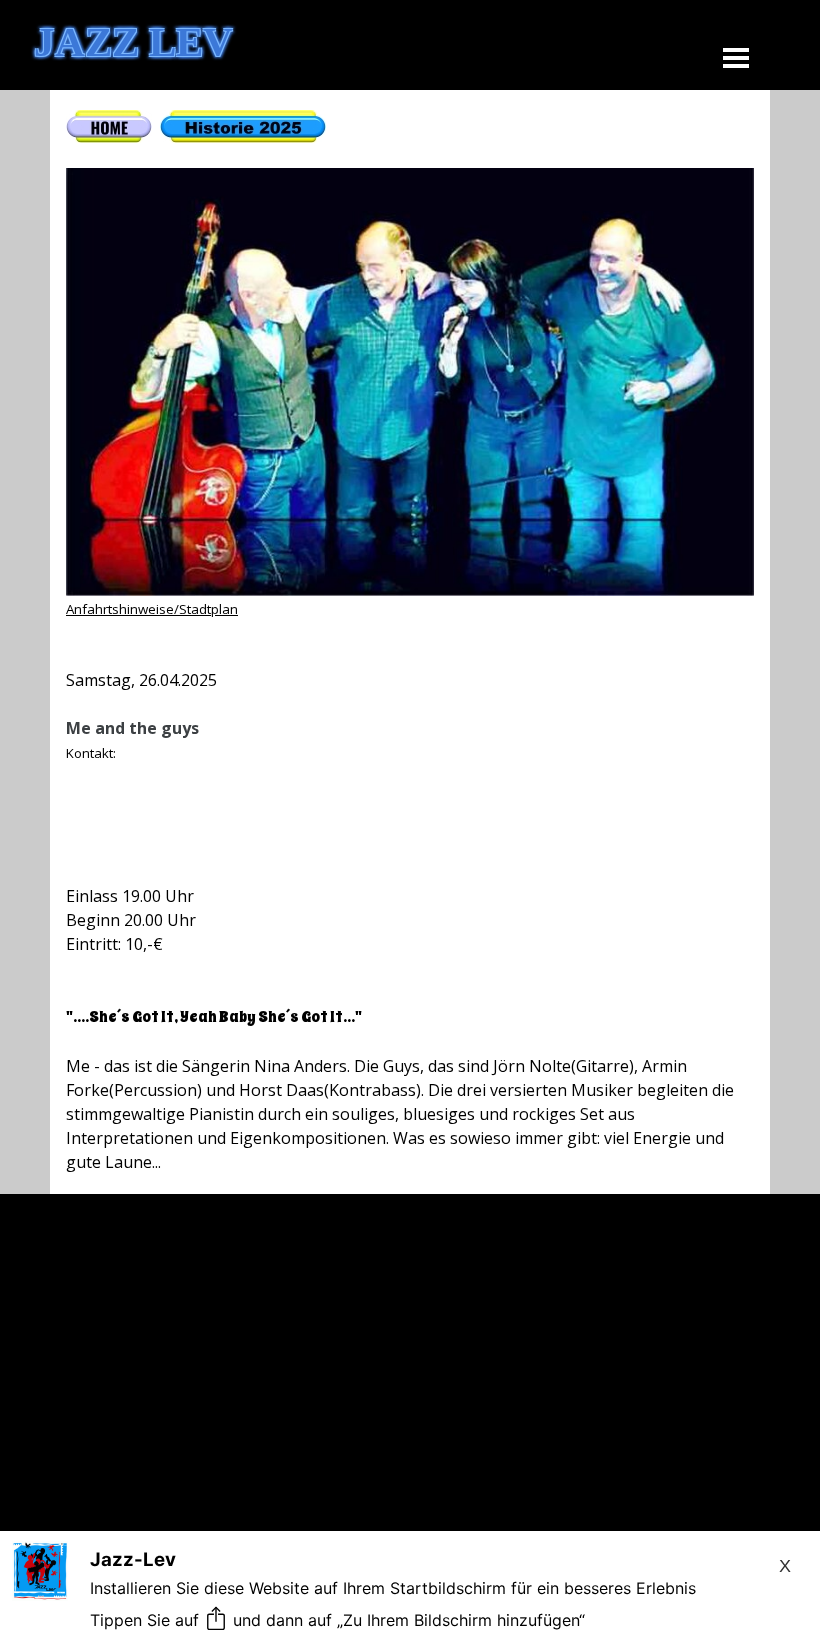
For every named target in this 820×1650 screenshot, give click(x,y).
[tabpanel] (410, 642)
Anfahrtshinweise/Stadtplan (152, 609)
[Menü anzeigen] (736, 57)
